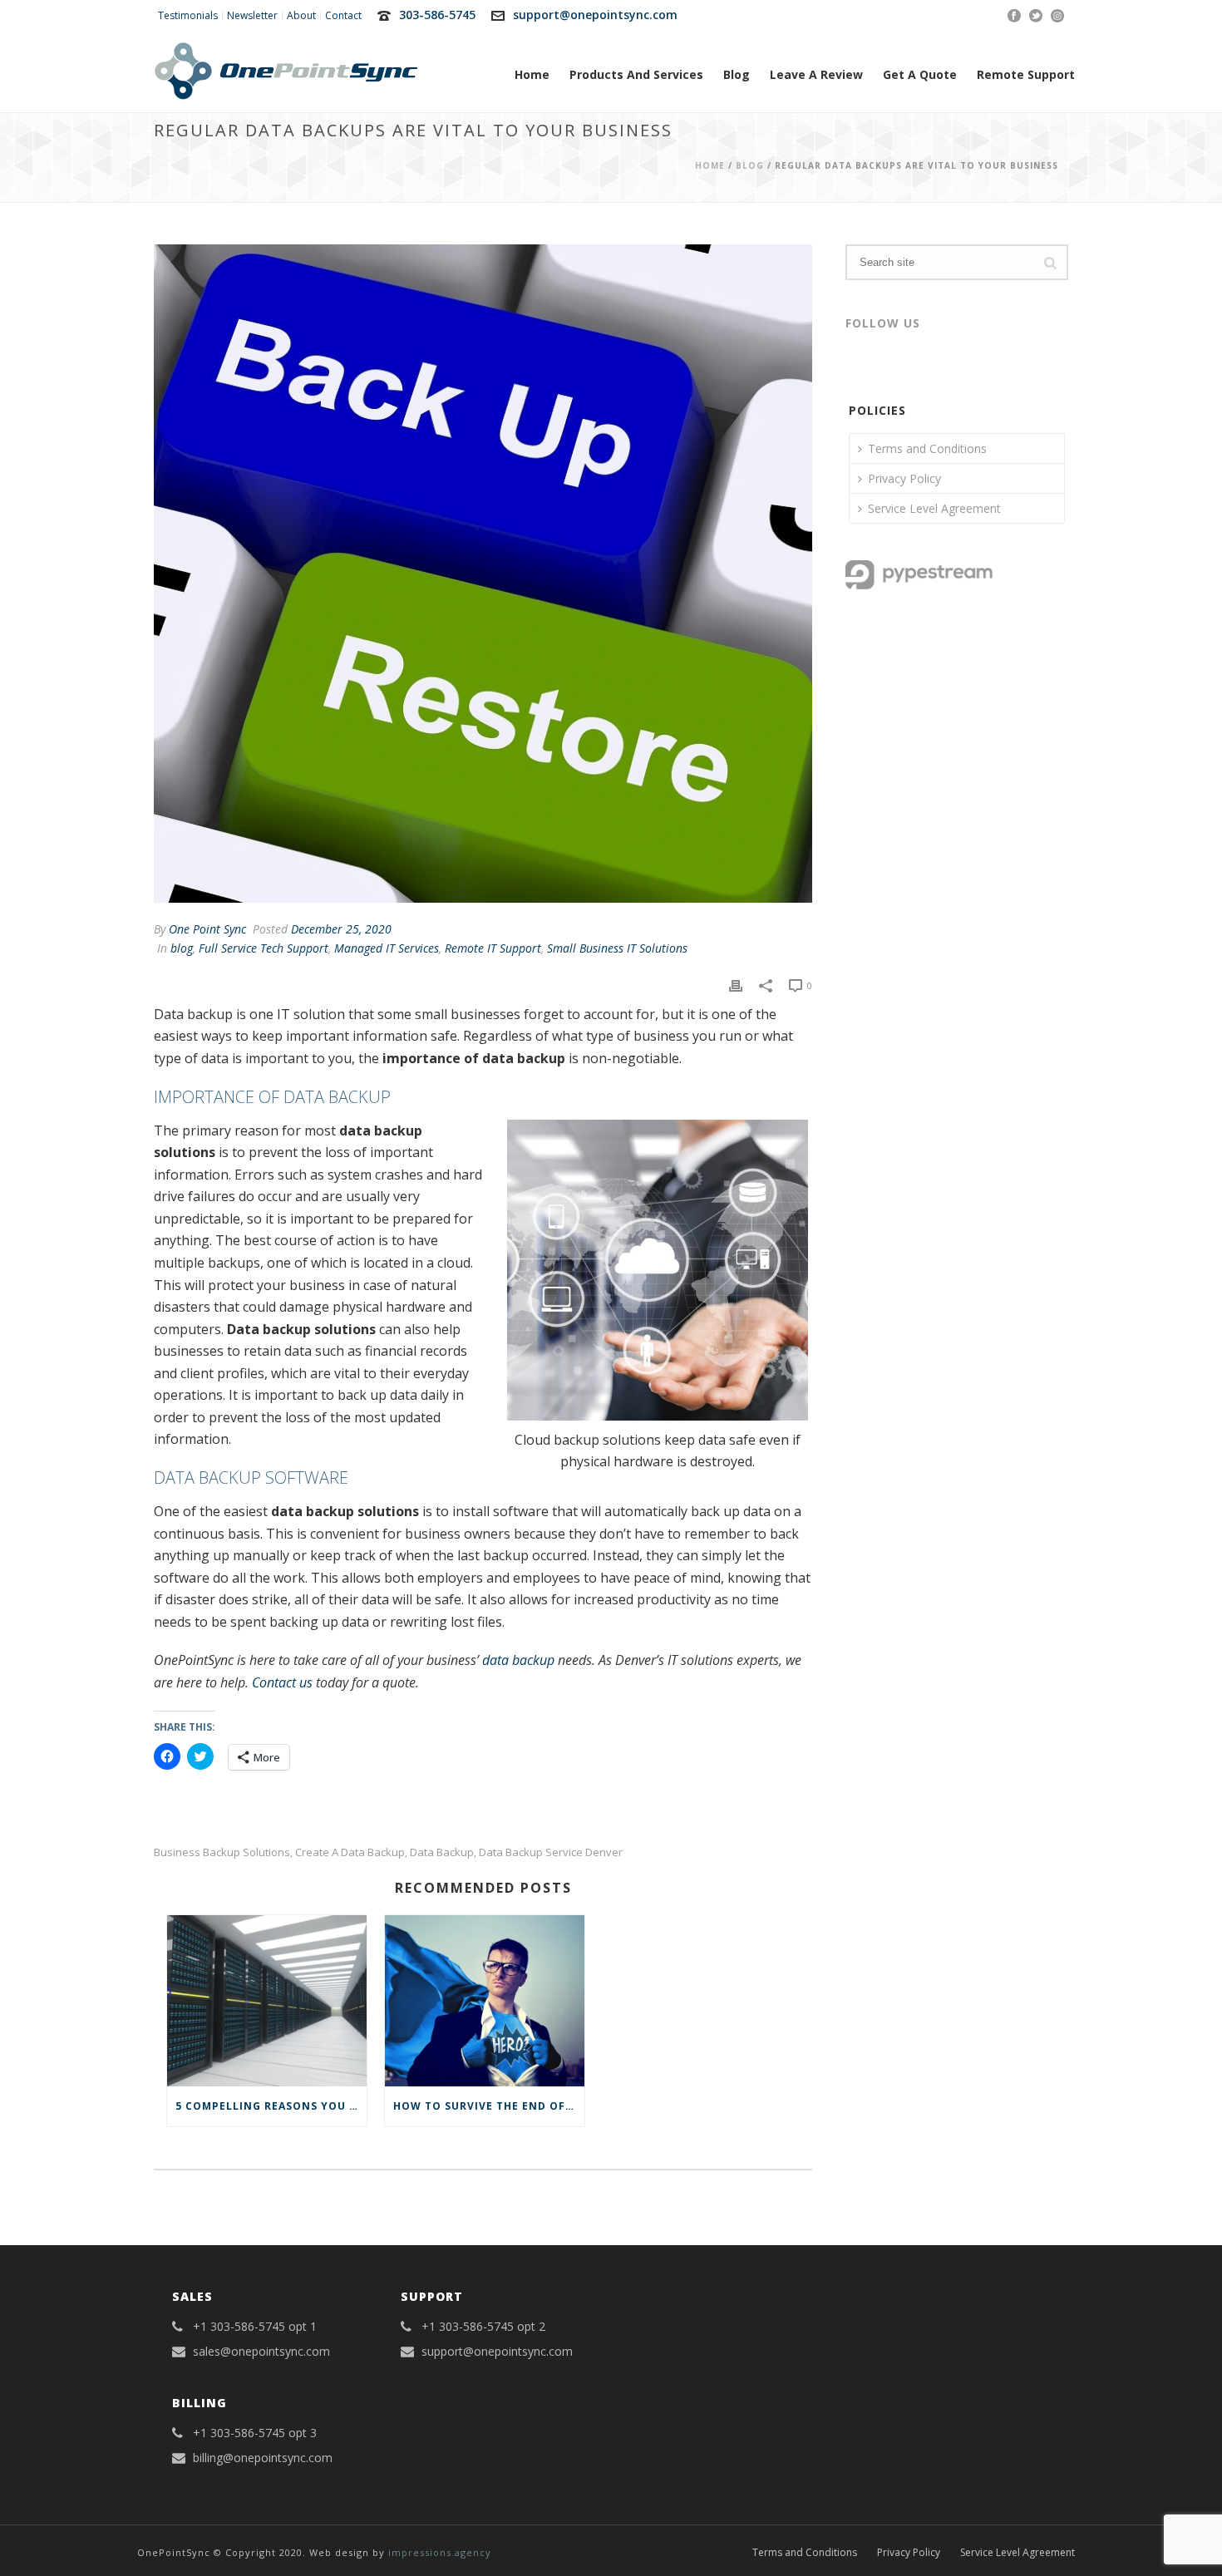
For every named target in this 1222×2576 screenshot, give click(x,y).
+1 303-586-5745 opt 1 (255, 2327)
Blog (737, 74)
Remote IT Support (493, 948)
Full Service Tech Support (264, 948)
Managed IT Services (387, 948)
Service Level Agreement (934, 508)
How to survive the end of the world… (489, 2106)
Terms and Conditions (927, 448)
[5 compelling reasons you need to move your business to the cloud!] (267, 2000)
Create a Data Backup (350, 1852)
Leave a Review (816, 74)
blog (750, 165)
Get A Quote (920, 74)
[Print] (736, 985)
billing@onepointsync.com (263, 2458)
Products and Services (636, 74)
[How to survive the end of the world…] (485, 2000)
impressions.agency (440, 2552)
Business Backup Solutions (222, 1852)
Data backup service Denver (551, 1852)
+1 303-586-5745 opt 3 (255, 2433)
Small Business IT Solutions (617, 948)
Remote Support (1026, 74)
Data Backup (442, 1852)
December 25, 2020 (341, 929)
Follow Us (883, 323)
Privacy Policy (904, 478)
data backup (518, 1660)
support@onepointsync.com (595, 15)
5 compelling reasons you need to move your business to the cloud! (271, 2106)
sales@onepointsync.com (261, 2352)
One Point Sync (207, 929)
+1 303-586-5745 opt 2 (483, 2327)
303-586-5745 (437, 15)
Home (532, 74)
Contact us (282, 1682)
